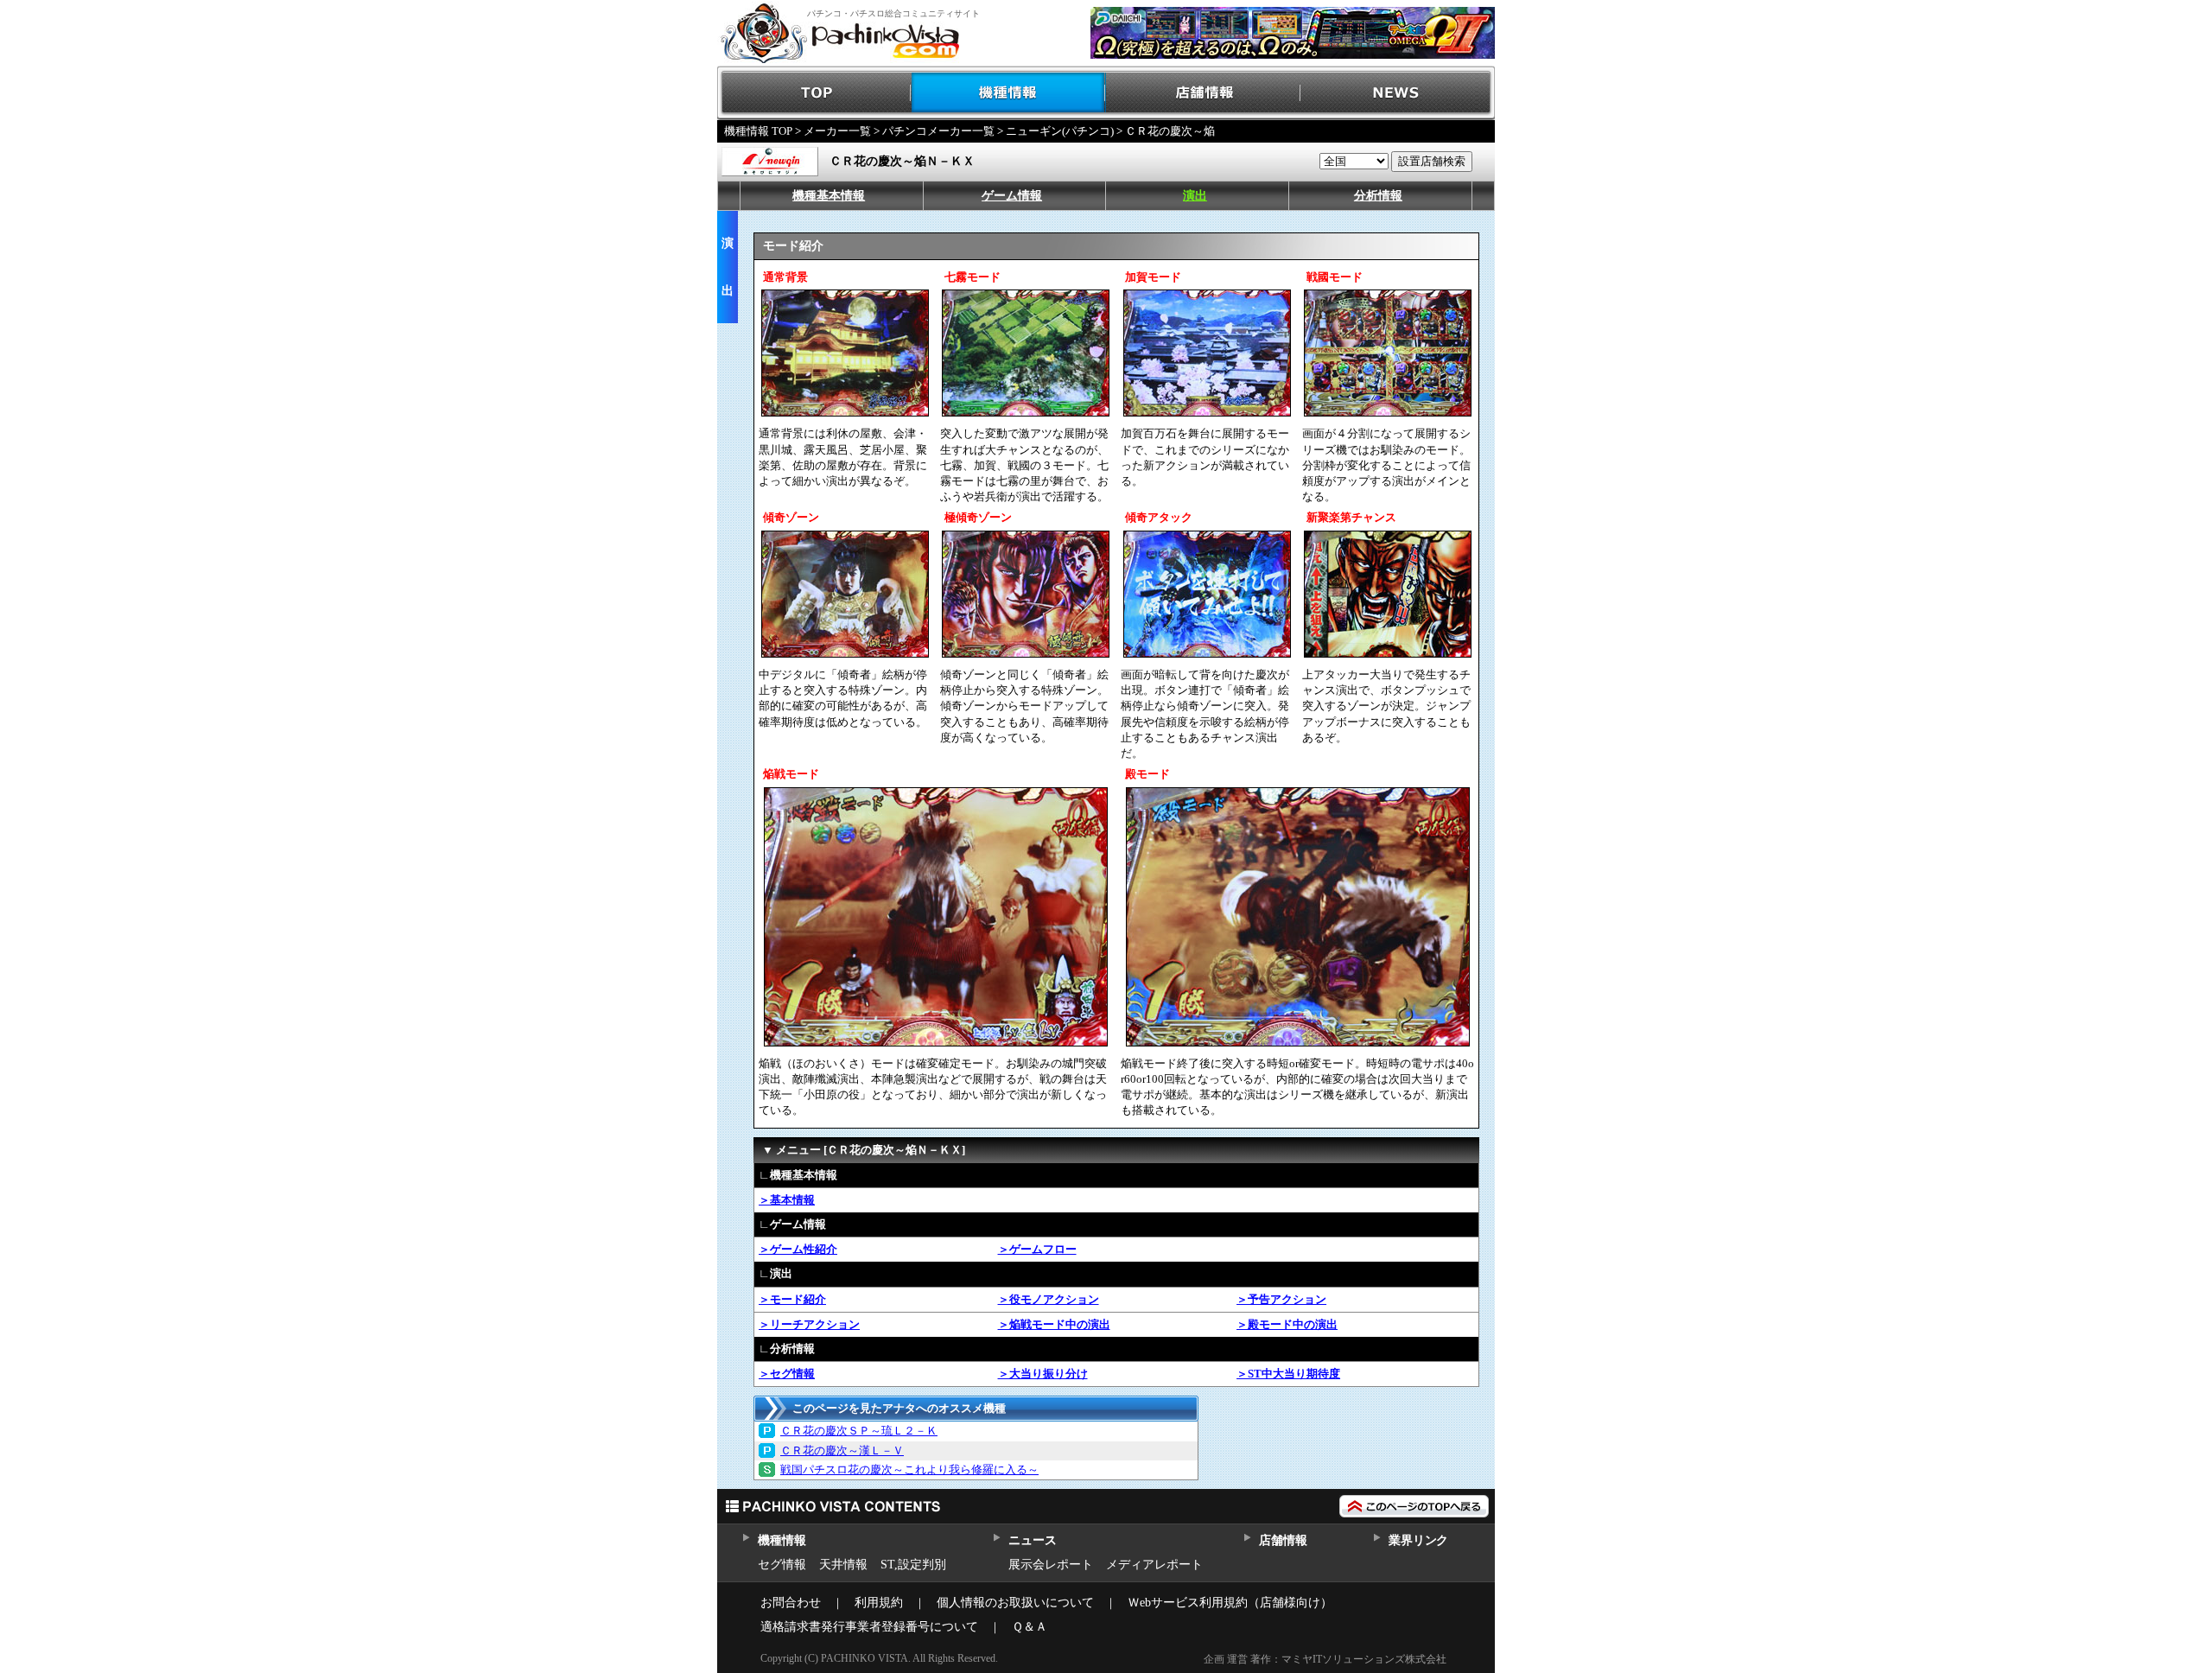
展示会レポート (1051, 1565)
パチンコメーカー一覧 (938, 131)
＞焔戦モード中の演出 (1054, 1324)
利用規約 (879, 1603)
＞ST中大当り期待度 (1288, 1374)
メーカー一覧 (837, 131)
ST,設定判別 (913, 1565)
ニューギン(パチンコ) (1060, 131)
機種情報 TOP (758, 131)
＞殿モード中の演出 (1287, 1324)
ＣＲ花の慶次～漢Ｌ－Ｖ (842, 1450)
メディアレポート (1154, 1565)
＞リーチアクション (809, 1324)
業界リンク (1418, 1540)
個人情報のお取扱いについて (1015, 1603)
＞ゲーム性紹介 (798, 1249)
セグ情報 (782, 1565)
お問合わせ (791, 1603)
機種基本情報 (829, 196)
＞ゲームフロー (1037, 1249)
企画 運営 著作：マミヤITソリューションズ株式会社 (1325, 1659)
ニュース (1032, 1540)
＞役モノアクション (1049, 1299)
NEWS (1398, 93)
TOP (814, 93)
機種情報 (1009, 93)
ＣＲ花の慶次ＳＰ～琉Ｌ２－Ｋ (859, 1431)
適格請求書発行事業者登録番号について (869, 1627)
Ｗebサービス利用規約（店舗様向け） (1230, 1603)
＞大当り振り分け (1043, 1374)
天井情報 (843, 1565)
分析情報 (1378, 196)
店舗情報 (1203, 93)
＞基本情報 (787, 1200)
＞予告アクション (1281, 1299)
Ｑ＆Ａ (1030, 1627)
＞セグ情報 (787, 1374)
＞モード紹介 (792, 1299)
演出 (1195, 196)
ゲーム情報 (1012, 196)
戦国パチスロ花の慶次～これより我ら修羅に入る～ (909, 1469)
